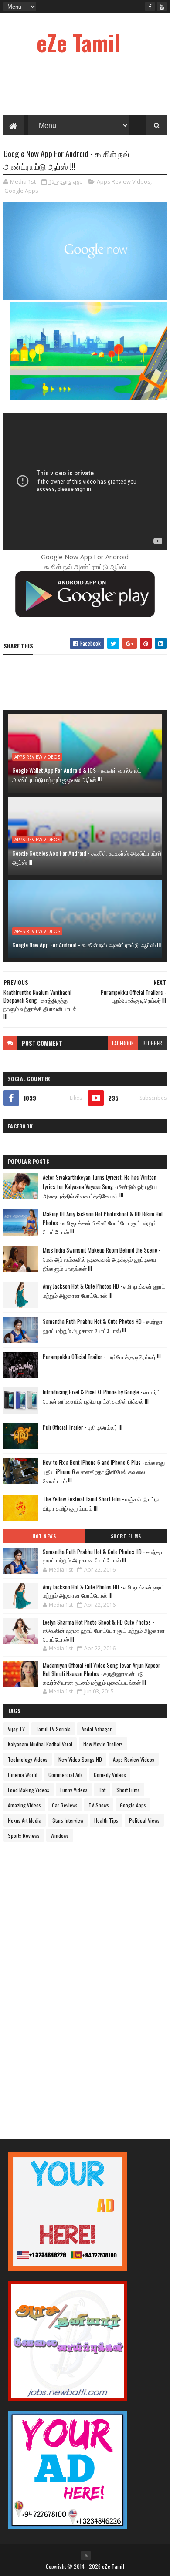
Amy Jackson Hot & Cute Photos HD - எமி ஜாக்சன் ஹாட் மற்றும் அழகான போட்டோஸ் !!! (104, 1291)
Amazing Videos (24, 1805)
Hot (102, 1790)
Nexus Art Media (25, 1820)
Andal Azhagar (97, 1729)
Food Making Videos (29, 1790)
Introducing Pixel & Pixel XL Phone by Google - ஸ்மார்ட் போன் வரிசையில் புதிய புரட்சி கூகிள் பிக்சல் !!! (102, 1396)
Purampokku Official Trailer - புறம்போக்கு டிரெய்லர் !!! (102, 1357)
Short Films (126, 1536)
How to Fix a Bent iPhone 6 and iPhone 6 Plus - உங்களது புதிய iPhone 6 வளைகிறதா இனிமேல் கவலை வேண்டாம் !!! (104, 1471)
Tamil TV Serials (53, 1729)
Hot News (44, 1536)
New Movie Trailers (103, 1744)
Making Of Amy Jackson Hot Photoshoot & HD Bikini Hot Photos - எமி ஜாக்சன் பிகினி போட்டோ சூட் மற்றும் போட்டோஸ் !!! (103, 1223)
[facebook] (150, 7)
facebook (123, 1043)
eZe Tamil (78, 42)
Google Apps (21, 191)
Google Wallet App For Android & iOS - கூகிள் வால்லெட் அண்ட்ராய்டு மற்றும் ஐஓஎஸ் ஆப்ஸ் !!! (77, 775)
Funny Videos (74, 1790)
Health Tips (106, 1820)
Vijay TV (16, 1729)
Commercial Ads (66, 1775)
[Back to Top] (86, 2556)
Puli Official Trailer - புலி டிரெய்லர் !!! (83, 1427)
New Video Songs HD (80, 1759)
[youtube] (162, 7)
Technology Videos (28, 1759)
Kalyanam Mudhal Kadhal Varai (40, 1744)
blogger (152, 1043)
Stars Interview (68, 1820)
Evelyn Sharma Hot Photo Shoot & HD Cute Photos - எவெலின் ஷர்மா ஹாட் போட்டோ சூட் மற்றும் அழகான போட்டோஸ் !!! (104, 1631)
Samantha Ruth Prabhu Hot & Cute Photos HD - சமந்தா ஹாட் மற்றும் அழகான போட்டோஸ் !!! (103, 1326)
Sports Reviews (24, 1835)
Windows (60, 1835)
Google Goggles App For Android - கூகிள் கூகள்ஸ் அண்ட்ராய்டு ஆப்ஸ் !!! (87, 857)
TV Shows (99, 1805)
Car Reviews (65, 1805)
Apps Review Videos (124, 181)
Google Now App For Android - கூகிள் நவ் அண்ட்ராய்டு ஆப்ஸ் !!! (87, 945)
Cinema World (23, 1775)
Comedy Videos (110, 1775)
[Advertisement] (69, 1983)
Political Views (144, 1820)
